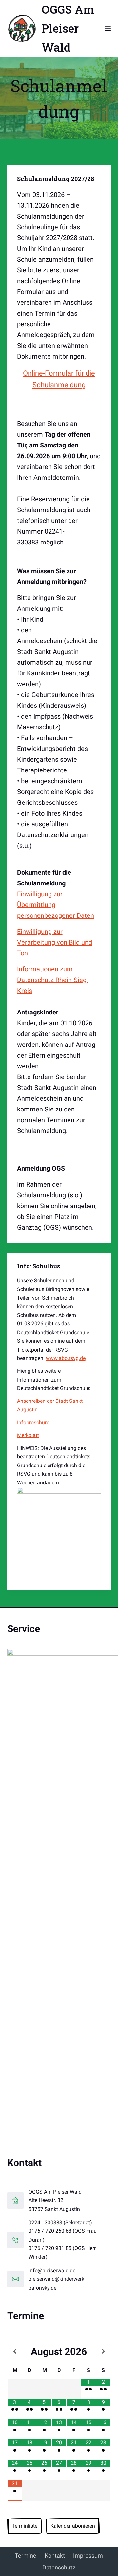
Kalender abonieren (73, 2526)
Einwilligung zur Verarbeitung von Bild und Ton (55, 942)
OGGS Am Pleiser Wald (68, 28)
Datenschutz (59, 2567)
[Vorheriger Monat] (15, 2351)
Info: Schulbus (39, 1266)
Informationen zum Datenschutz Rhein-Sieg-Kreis (53, 980)
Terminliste (25, 2526)
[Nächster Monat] (103, 2351)
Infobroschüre (33, 1423)
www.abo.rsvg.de (66, 1358)
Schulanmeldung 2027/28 (56, 179)
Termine (26, 2556)
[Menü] (108, 28)
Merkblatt (28, 1435)
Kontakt (55, 2556)
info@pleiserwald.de (52, 2270)
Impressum (88, 2556)
